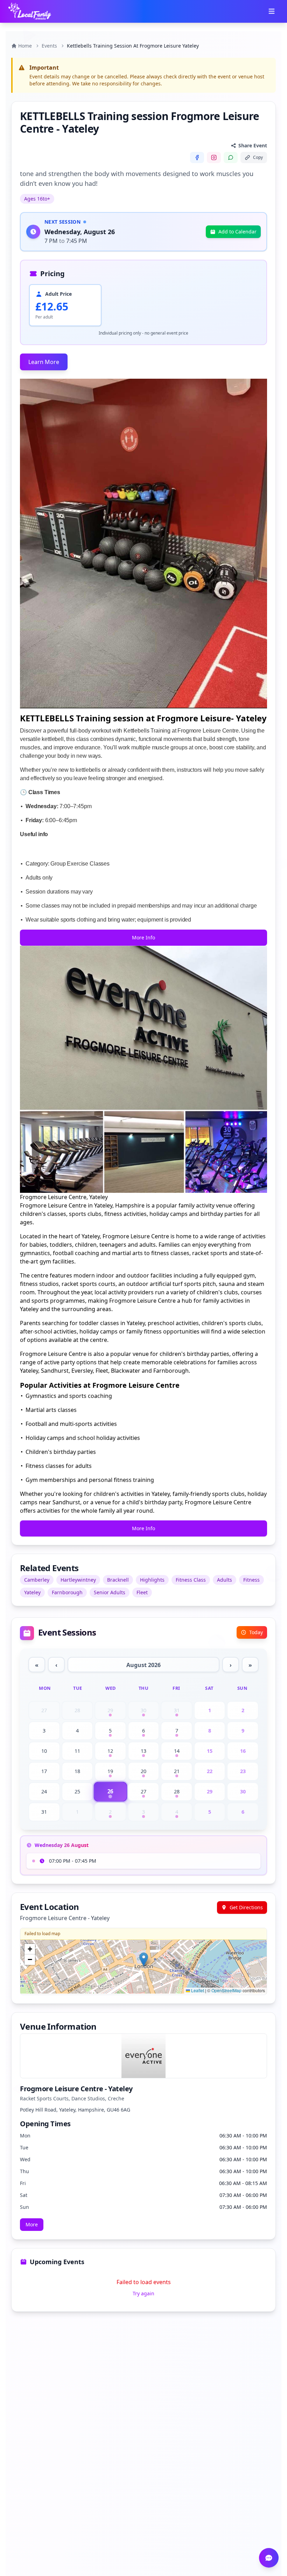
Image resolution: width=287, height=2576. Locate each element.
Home (25, 46)
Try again (143, 2293)
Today (256, 1632)
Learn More (44, 362)
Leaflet (197, 1990)
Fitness (251, 1580)
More (32, 2224)
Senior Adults (110, 1592)
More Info (143, 937)
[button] (144, 1959)
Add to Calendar (237, 232)
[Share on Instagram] (214, 157)
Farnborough (67, 1592)
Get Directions (246, 1907)
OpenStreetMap (226, 1990)
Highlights (152, 1580)
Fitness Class (191, 1580)
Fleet (142, 1592)
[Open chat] (269, 2558)
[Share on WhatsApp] (231, 157)
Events (49, 46)
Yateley (32, 1592)
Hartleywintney (78, 1580)
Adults (225, 1580)
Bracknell (118, 1580)
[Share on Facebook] (197, 157)
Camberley (37, 1580)
